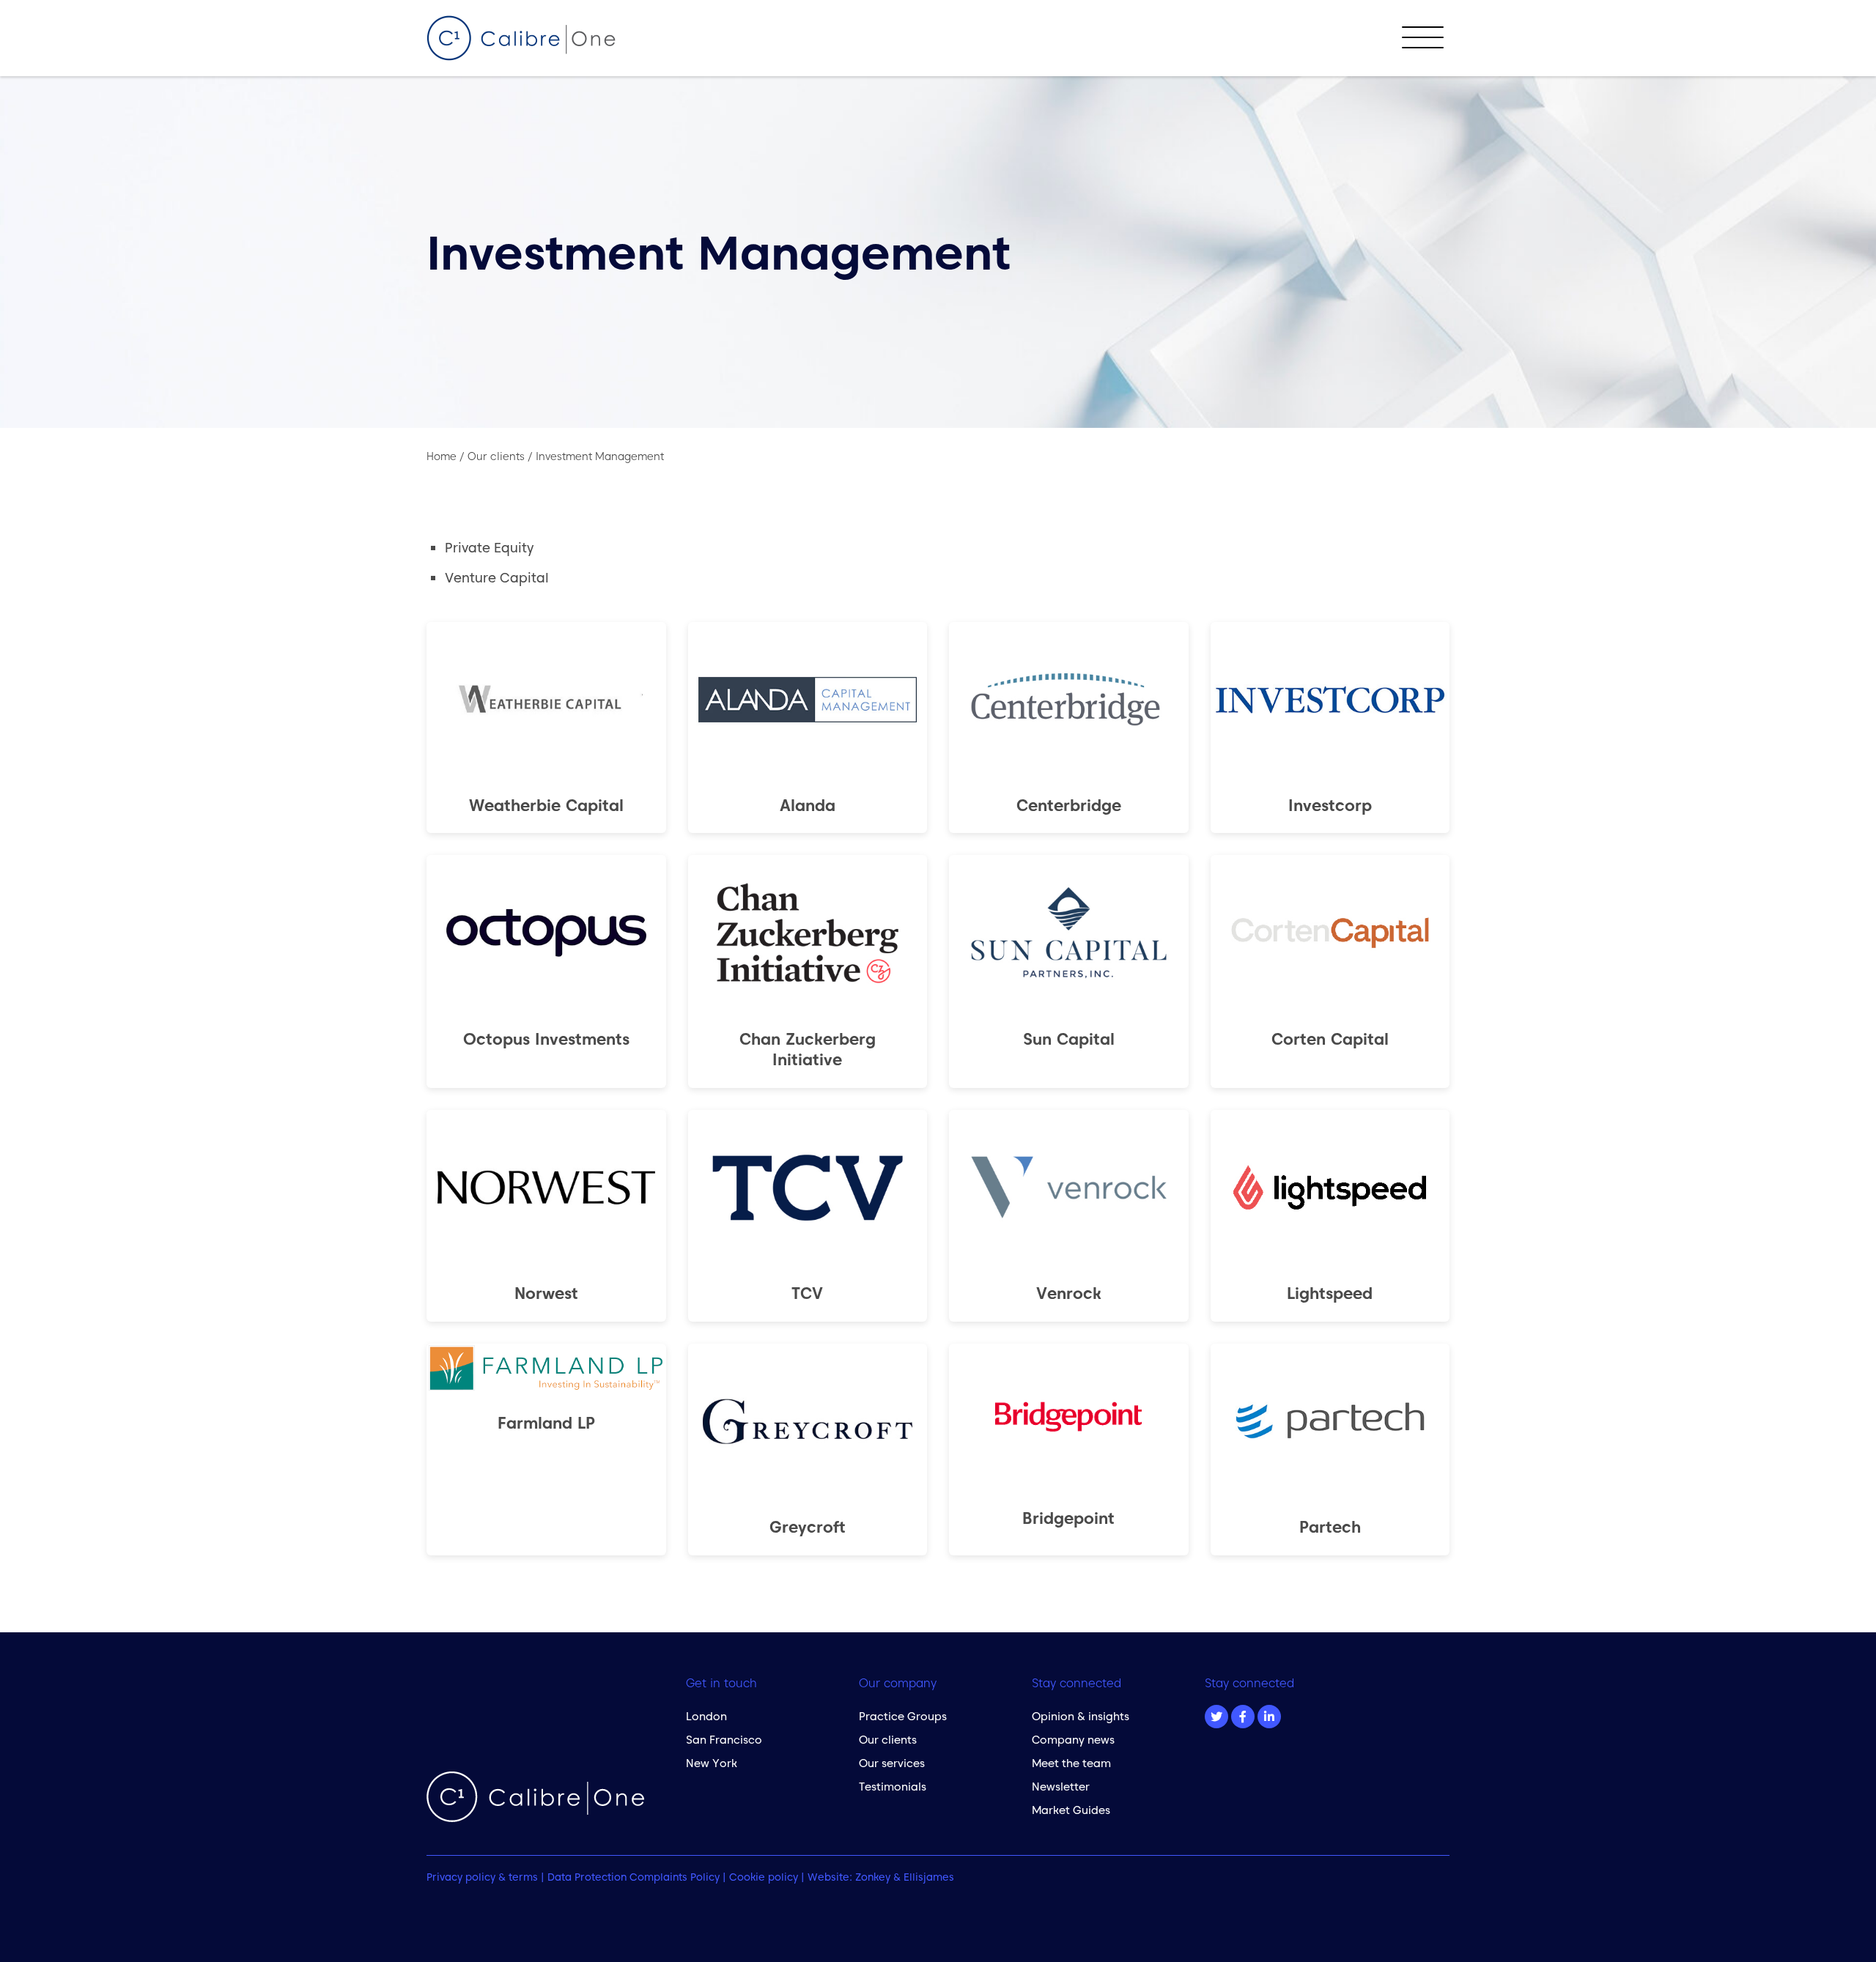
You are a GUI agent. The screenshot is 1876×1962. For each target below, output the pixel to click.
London (706, 1716)
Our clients (888, 1740)
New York (712, 1763)
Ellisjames (929, 1877)
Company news (1073, 1740)
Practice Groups (903, 1716)
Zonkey (873, 1877)
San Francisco (724, 1740)
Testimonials (893, 1787)
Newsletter (1061, 1787)
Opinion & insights (1081, 1716)
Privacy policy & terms (482, 1877)
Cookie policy (764, 1877)
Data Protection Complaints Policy (634, 1877)
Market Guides (1071, 1810)
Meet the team (1071, 1763)
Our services (892, 1763)
